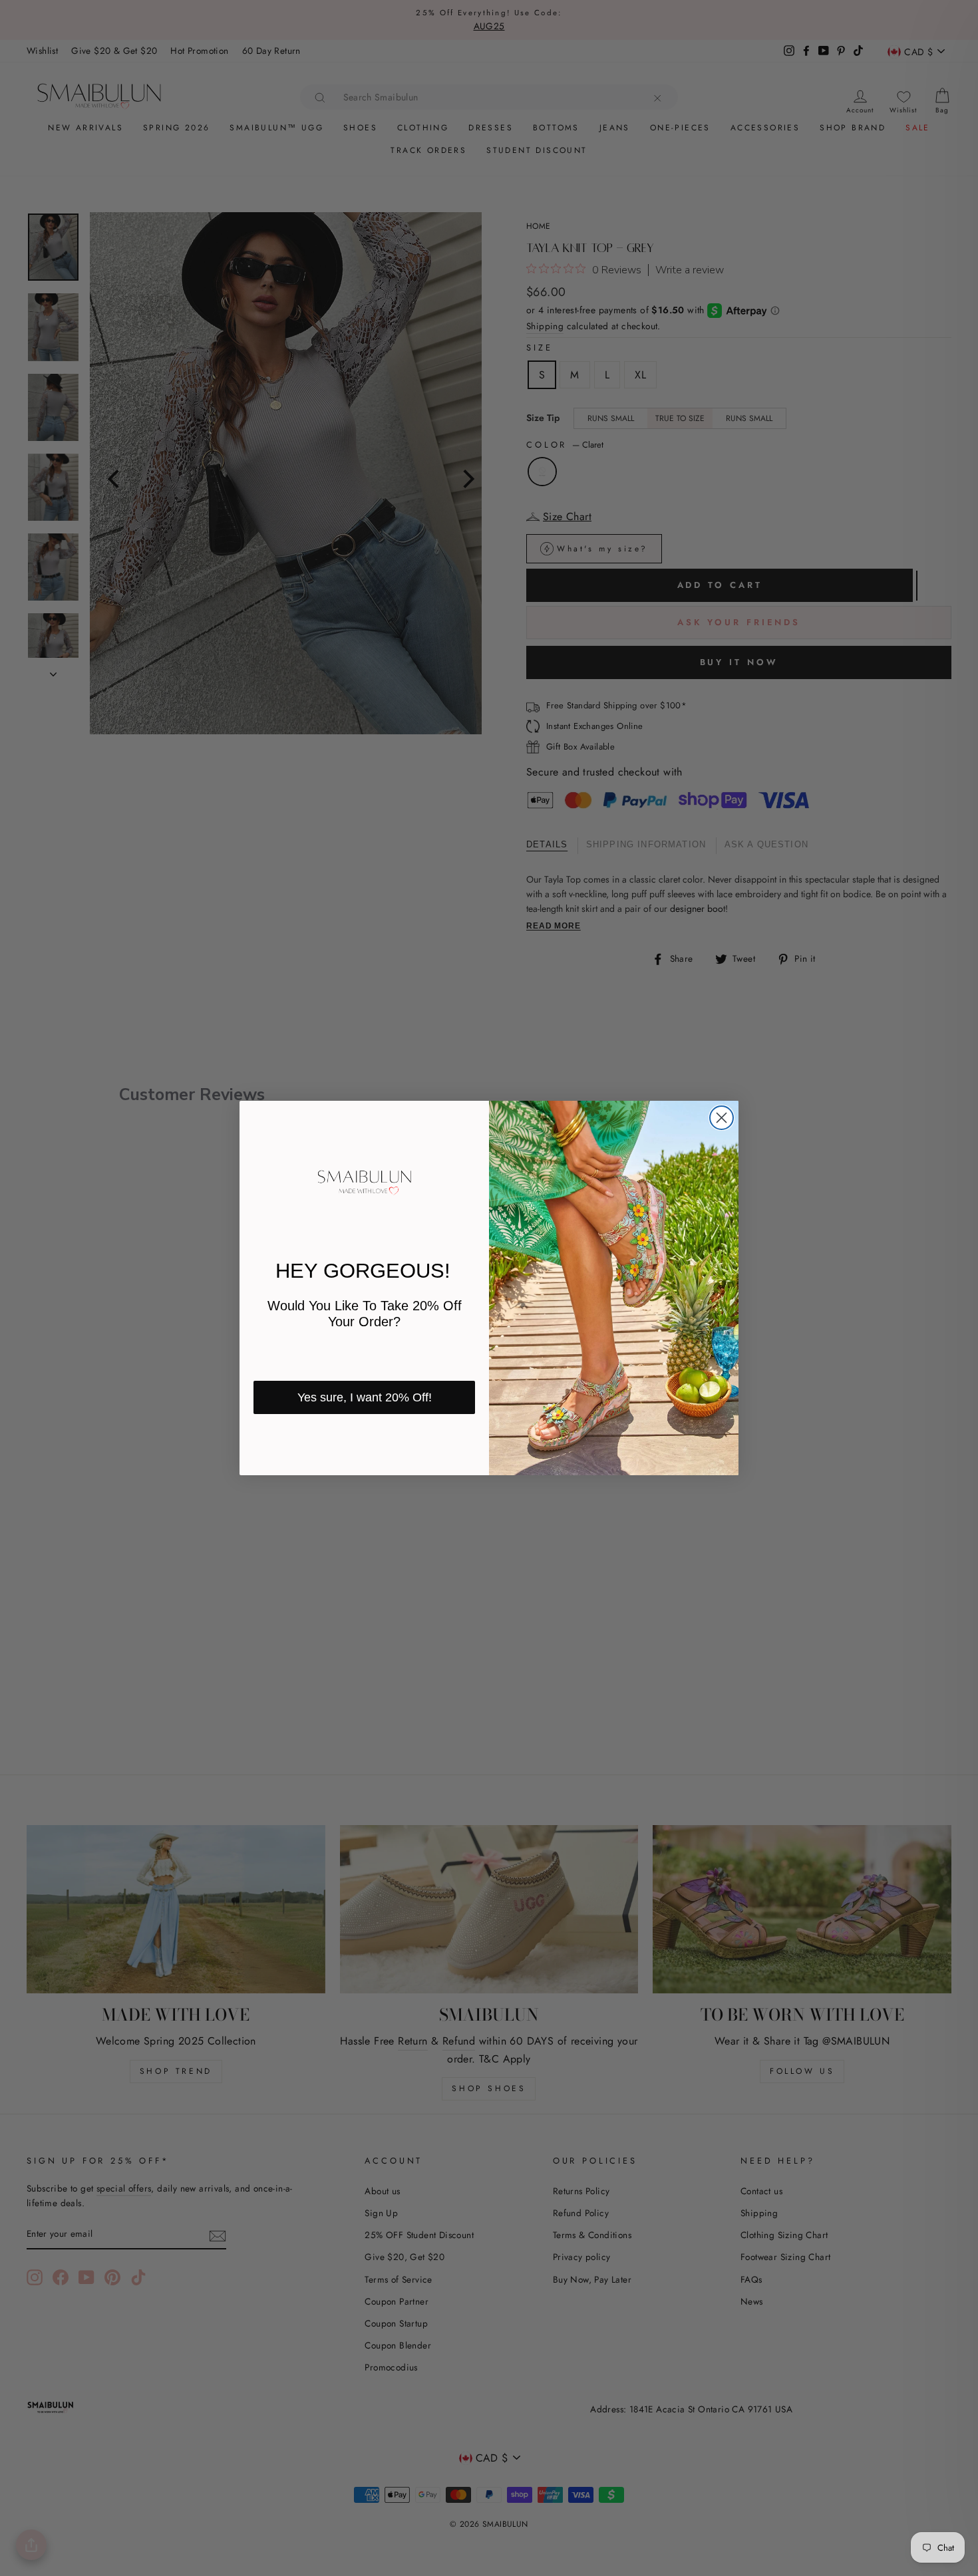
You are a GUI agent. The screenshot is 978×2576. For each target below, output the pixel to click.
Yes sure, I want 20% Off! (365, 1397)
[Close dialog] (722, 1118)
